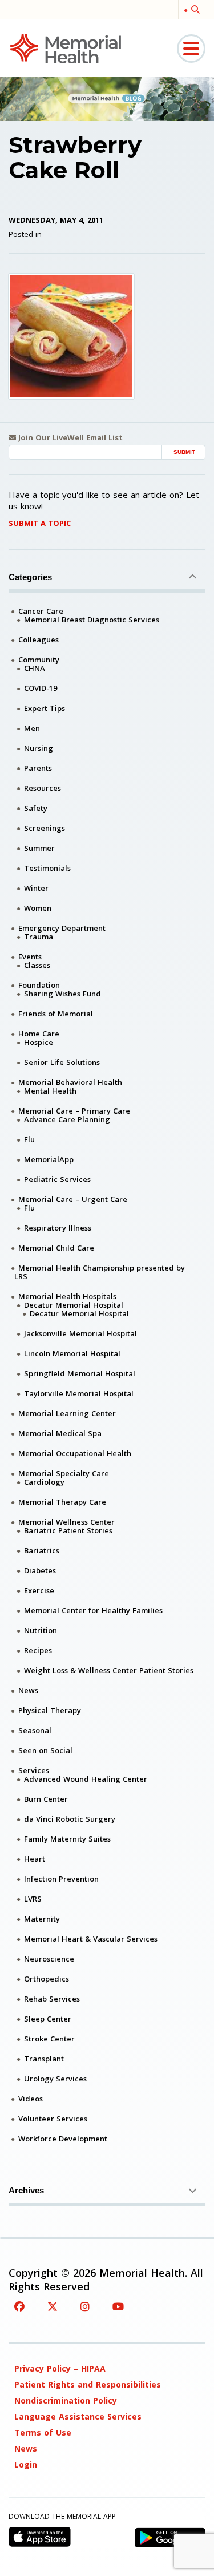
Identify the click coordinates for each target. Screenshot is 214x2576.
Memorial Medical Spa (60, 1433)
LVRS (33, 1899)
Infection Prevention (61, 1879)
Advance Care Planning (67, 1119)
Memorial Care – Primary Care (74, 1111)
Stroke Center (49, 2039)
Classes (37, 965)
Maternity (42, 1919)
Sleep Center (48, 2019)
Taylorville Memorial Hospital (79, 1393)
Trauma (39, 937)
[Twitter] (53, 2306)
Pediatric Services (57, 1179)
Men (32, 728)
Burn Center (46, 1799)
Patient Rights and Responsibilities (88, 2384)
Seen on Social (45, 1750)
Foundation (39, 985)
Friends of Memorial (56, 1014)
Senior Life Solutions (62, 1062)
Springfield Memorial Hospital (80, 1373)
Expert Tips (45, 708)
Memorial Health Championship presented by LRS (100, 1272)
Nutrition (41, 1630)
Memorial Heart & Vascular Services (91, 1939)
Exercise (39, 1590)
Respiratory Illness (58, 1228)
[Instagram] (85, 2306)
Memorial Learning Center (67, 1413)
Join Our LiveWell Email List (69, 438)
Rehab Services (52, 1999)
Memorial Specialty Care (64, 1473)
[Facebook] (19, 2306)
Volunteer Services (53, 2119)
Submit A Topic (40, 523)
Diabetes (40, 1570)
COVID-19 (41, 688)
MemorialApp (49, 1159)
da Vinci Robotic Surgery (70, 1819)
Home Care (39, 1034)
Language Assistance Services (78, 2416)
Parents (38, 768)
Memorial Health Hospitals (67, 1296)
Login (26, 2464)
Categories (30, 577)
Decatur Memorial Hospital (74, 1305)
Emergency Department (62, 928)
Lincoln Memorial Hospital (72, 1353)
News (28, 1690)
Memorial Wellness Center (66, 1522)
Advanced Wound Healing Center (86, 1779)
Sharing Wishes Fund (62, 994)
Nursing (39, 748)
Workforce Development (63, 2139)
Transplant (44, 2059)
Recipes (38, 1650)
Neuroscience (49, 1959)
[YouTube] (118, 2306)
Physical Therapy (50, 1710)
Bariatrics (42, 1550)
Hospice (39, 1042)
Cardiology (44, 1482)
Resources (43, 788)
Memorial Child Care (56, 1248)
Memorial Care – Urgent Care (73, 1199)
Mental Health (50, 1091)
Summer (39, 848)
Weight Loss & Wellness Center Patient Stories (109, 1670)
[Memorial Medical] (66, 48)
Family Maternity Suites (67, 1839)
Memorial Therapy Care (62, 1502)
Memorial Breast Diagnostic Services (92, 620)
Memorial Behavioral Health (70, 1082)
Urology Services (55, 2079)
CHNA (35, 668)
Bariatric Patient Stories (68, 1530)
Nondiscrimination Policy (66, 2400)
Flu (29, 1139)
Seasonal (35, 1730)
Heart (35, 1859)
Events (30, 957)
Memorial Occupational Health (75, 1453)
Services (34, 1770)
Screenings (45, 828)
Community (39, 660)
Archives (26, 2190)
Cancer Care (41, 611)
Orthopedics (47, 1979)
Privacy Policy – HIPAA (60, 2368)
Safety (36, 808)
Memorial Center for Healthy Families (93, 1610)
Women (38, 908)
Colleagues (39, 640)
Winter (36, 888)
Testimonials (47, 868)
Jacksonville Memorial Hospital (80, 1333)
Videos (31, 2099)
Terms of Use (43, 2432)
